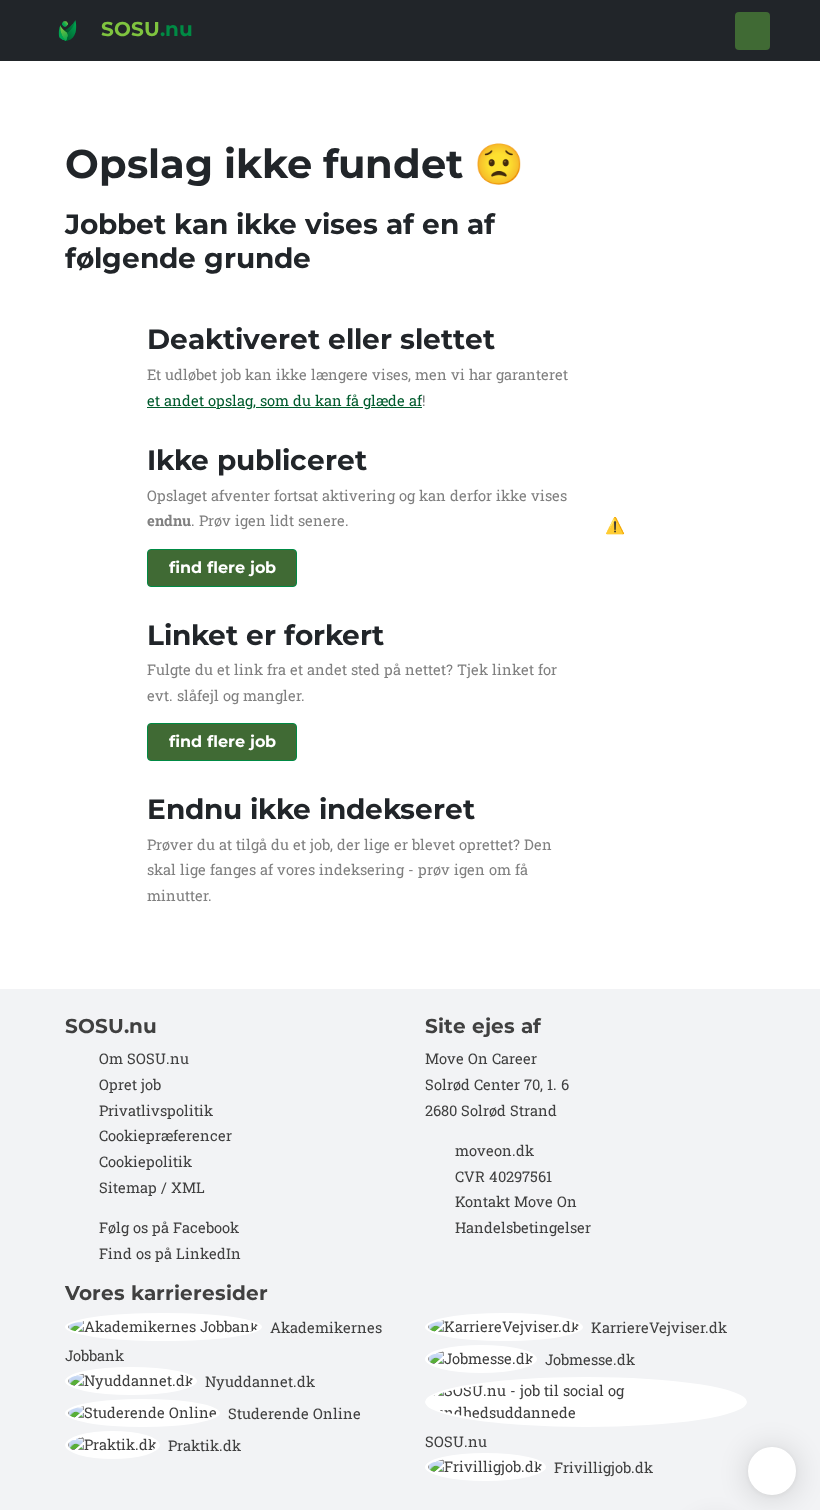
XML (188, 1187)
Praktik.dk (204, 1445)
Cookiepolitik (145, 1161)
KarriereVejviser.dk (659, 1327)
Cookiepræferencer (165, 1135)
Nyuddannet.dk (260, 1381)
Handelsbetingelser (523, 1227)
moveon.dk (494, 1150)
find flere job (222, 567)
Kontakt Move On (516, 1201)
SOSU (144, 29)
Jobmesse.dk (590, 1359)
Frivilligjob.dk (603, 1467)
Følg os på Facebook (169, 1227)
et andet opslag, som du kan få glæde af (284, 400)
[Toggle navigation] (752, 31)
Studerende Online (294, 1413)
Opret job (130, 1084)
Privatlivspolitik (156, 1110)
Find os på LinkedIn (170, 1253)
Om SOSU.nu (144, 1058)
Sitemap (126, 1187)
